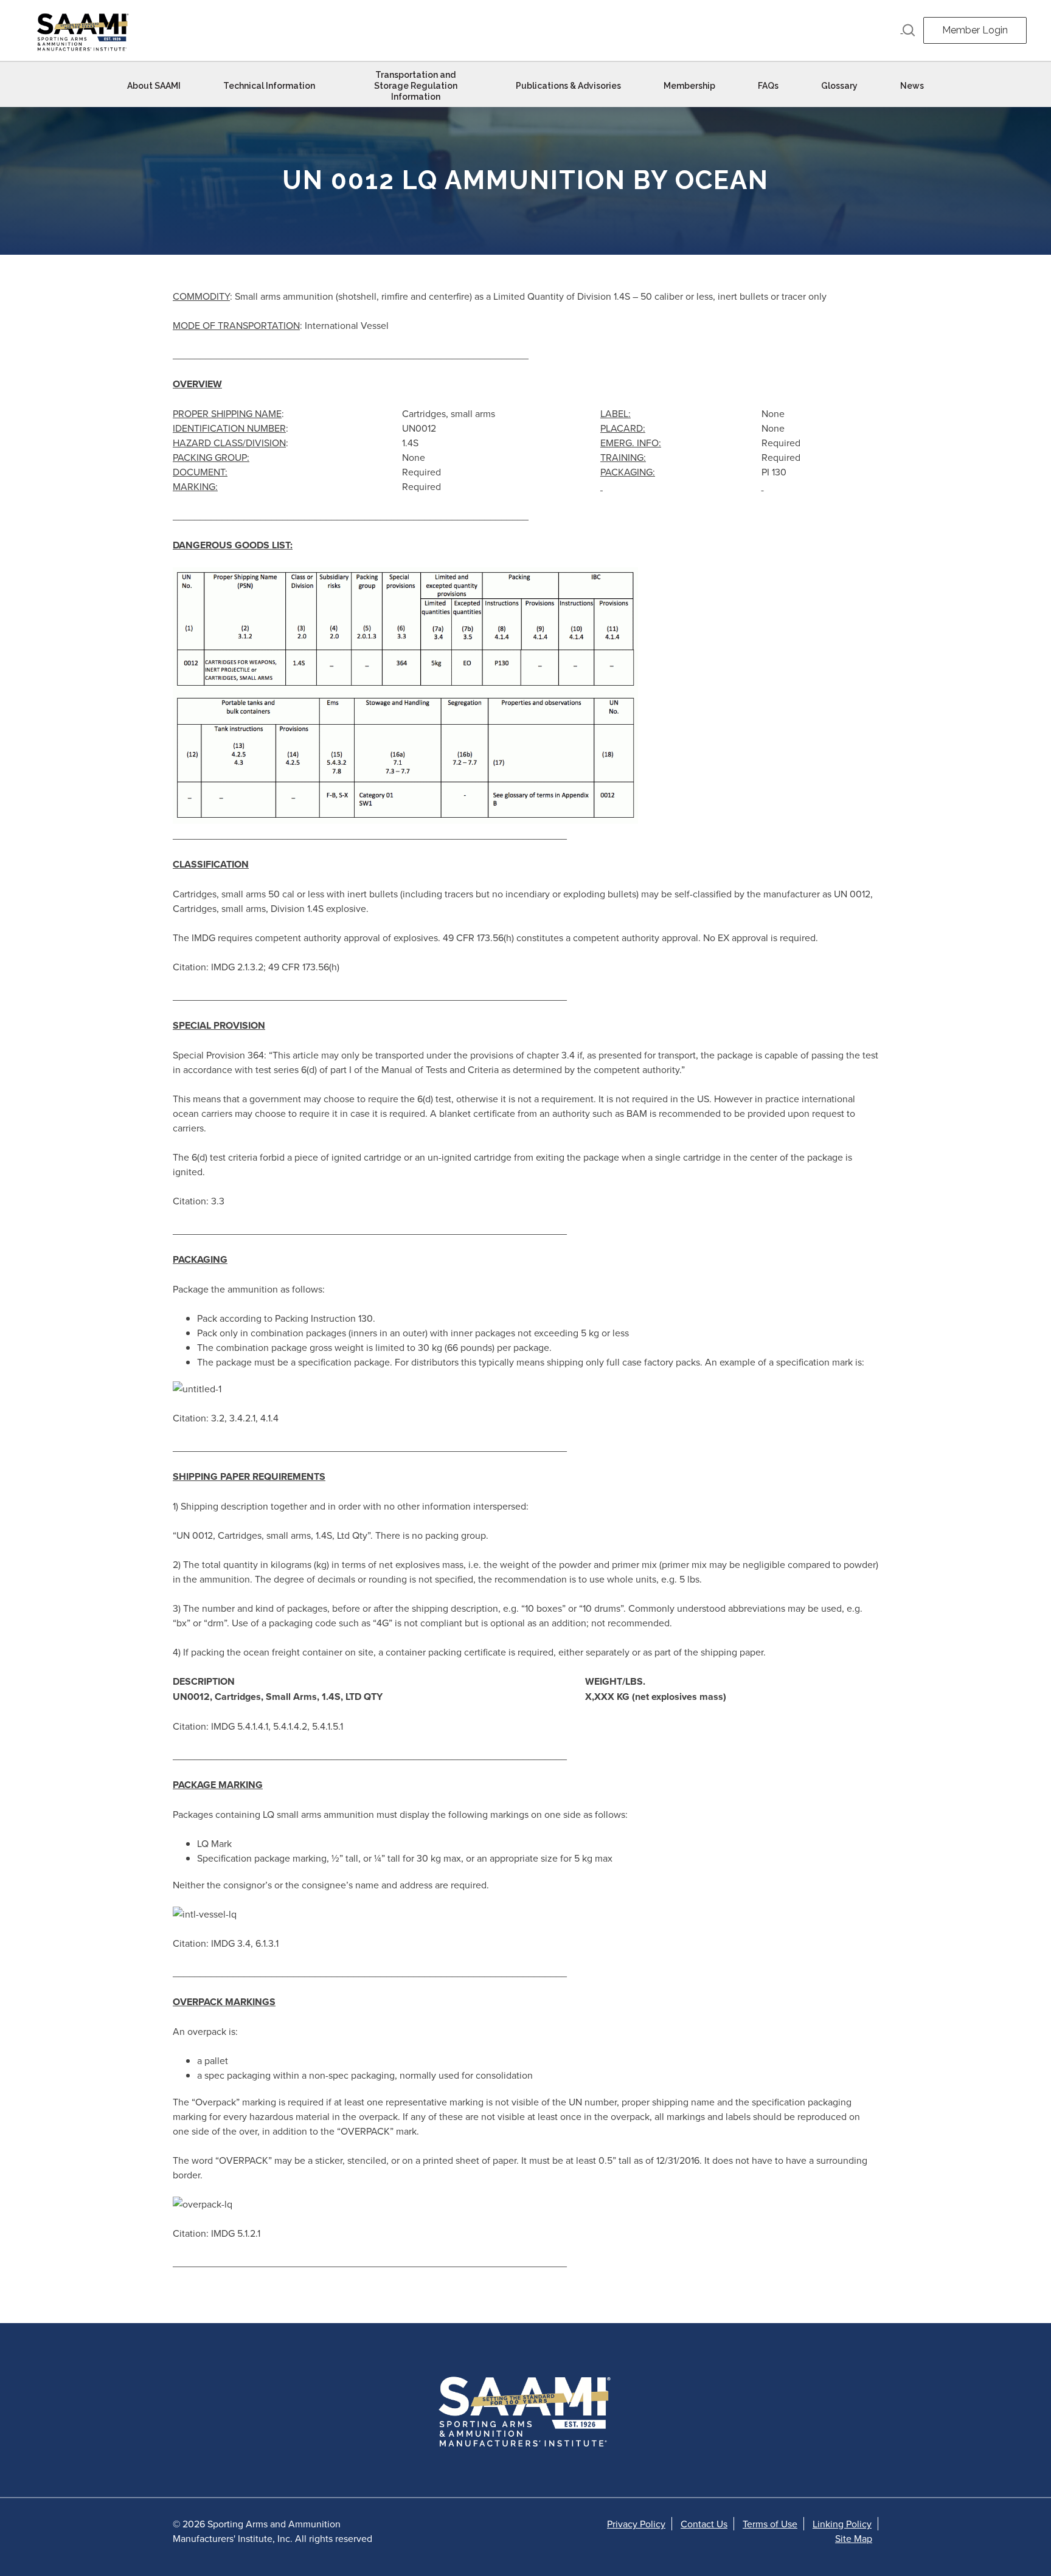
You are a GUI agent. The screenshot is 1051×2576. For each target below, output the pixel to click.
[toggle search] (908, 30)
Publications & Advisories (568, 86)
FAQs (768, 86)
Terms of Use (770, 2524)
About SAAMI (154, 86)
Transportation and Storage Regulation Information (416, 86)
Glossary (839, 86)
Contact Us (704, 2524)
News (912, 86)
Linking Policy (842, 2524)
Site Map (854, 2538)
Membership (689, 86)
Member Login (975, 30)
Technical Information (269, 86)
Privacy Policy (636, 2524)
